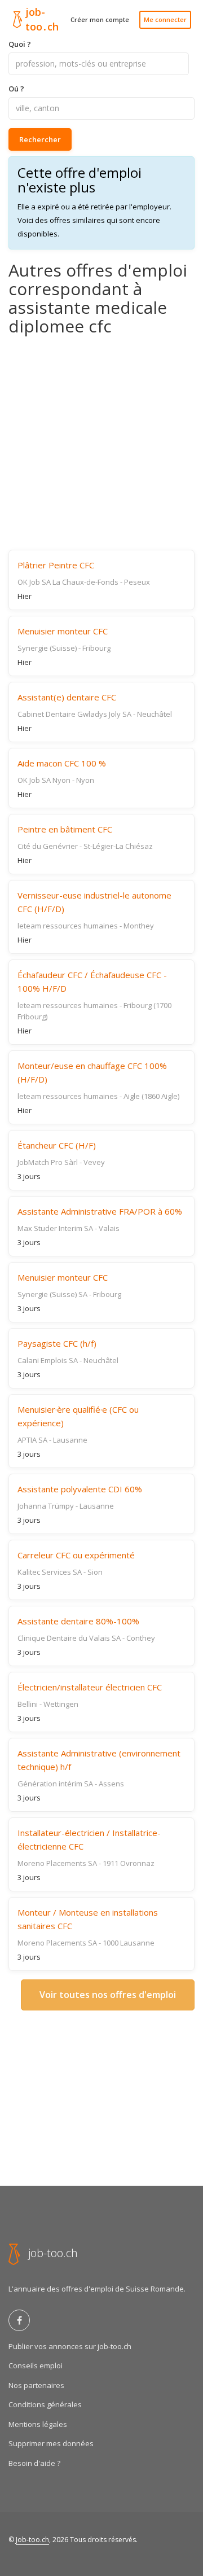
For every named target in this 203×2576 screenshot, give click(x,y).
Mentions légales (38, 2424)
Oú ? (16, 89)
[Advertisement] (101, 443)
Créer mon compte (100, 19)
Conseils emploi (36, 2365)
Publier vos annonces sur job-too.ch (70, 2346)
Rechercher (40, 139)
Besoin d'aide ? (34, 2463)
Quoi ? (20, 44)
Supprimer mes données (51, 2443)
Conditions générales (45, 2404)
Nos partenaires (36, 2385)
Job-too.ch (32, 2540)
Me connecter (165, 19)
